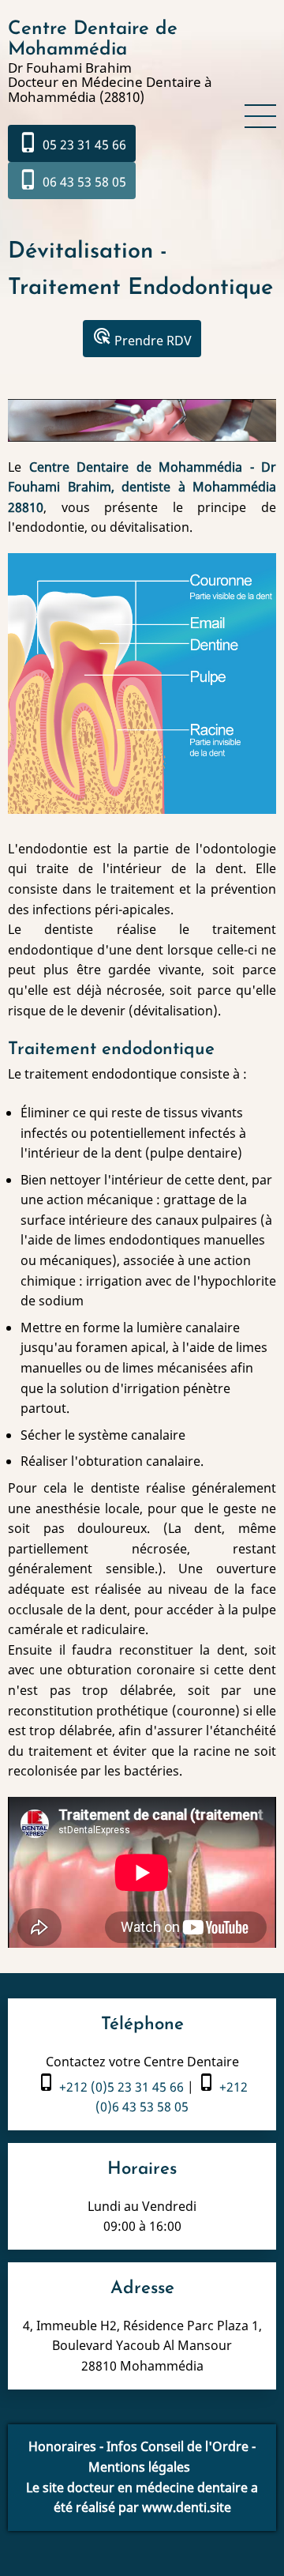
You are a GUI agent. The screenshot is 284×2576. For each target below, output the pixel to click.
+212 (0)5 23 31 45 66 (121, 2087)
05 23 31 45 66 (72, 142)
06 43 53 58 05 (72, 179)
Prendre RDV (142, 338)
